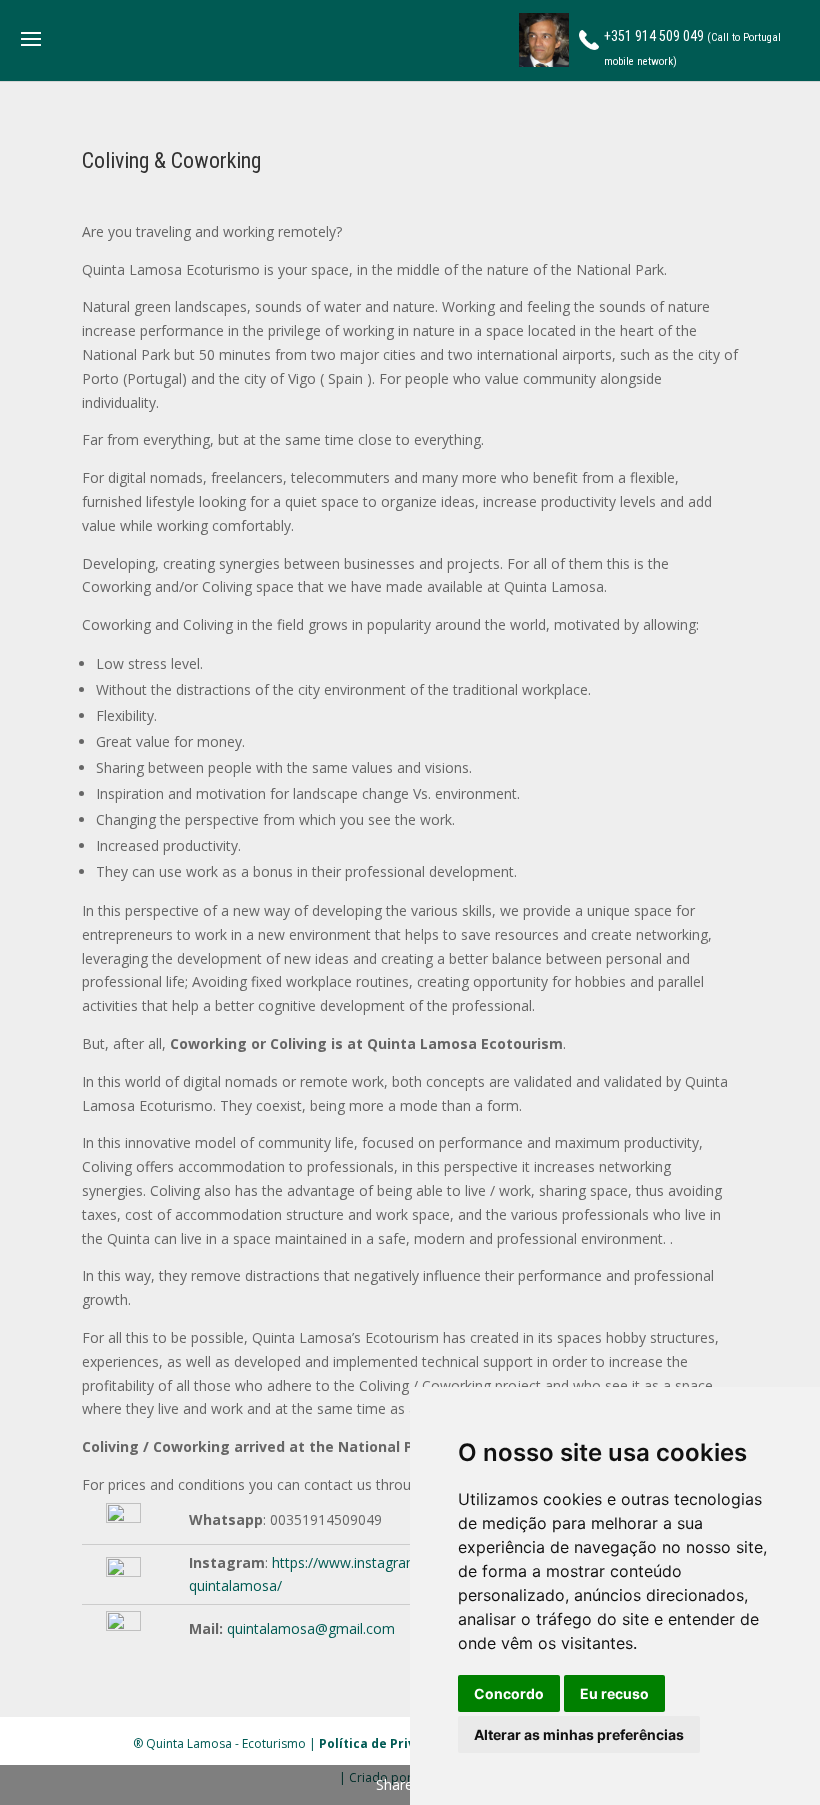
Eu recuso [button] (614, 1693)
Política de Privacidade (392, 1743)
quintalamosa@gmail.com (311, 1628)
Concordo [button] (509, 1693)
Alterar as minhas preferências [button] (579, 1734)
